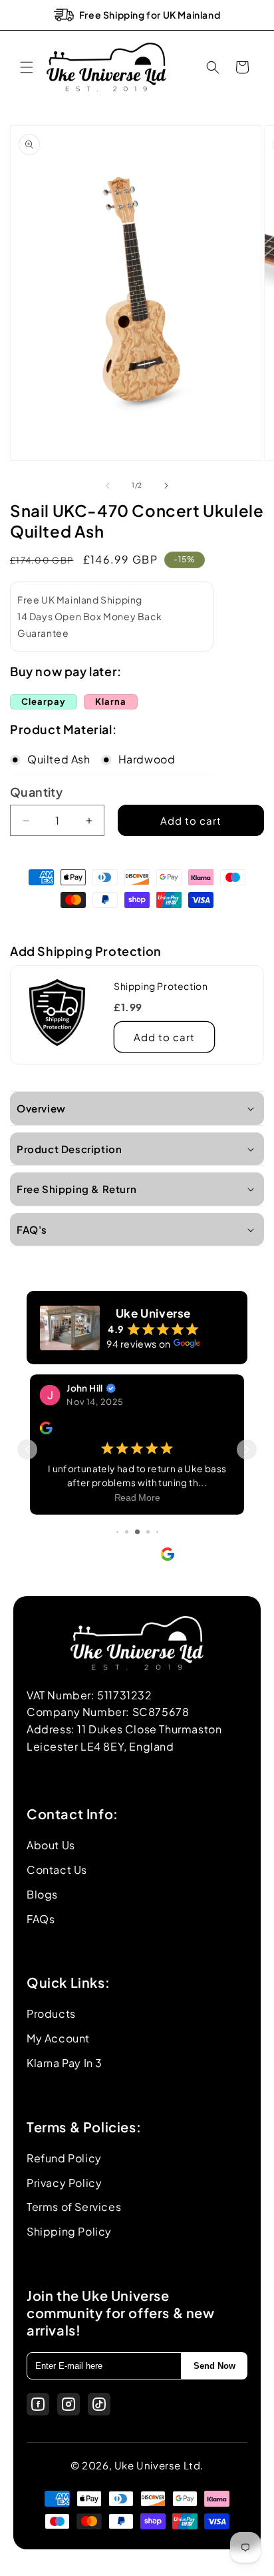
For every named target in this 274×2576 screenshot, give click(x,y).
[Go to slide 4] (127, 1532)
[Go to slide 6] (148, 1532)
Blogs (42, 1894)
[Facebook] (38, 2404)
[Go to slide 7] (157, 1532)
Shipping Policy (69, 2231)
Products (51, 2013)
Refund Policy (64, 2158)
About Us (51, 1845)
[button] (27, 67)
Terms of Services (74, 2207)
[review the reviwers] (46, 1431)
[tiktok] (99, 2404)
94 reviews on (139, 1344)
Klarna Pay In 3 (65, 2063)
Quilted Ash (59, 759)
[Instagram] (68, 2404)
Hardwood (147, 759)
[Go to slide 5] (137, 1532)
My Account (58, 2038)
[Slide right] (166, 486)
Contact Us (57, 1870)
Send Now (214, 2366)
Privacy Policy (64, 2183)
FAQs (41, 1919)
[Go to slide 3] (117, 1532)
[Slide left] (108, 486)
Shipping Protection (161, 986)
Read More (137, 1499)
